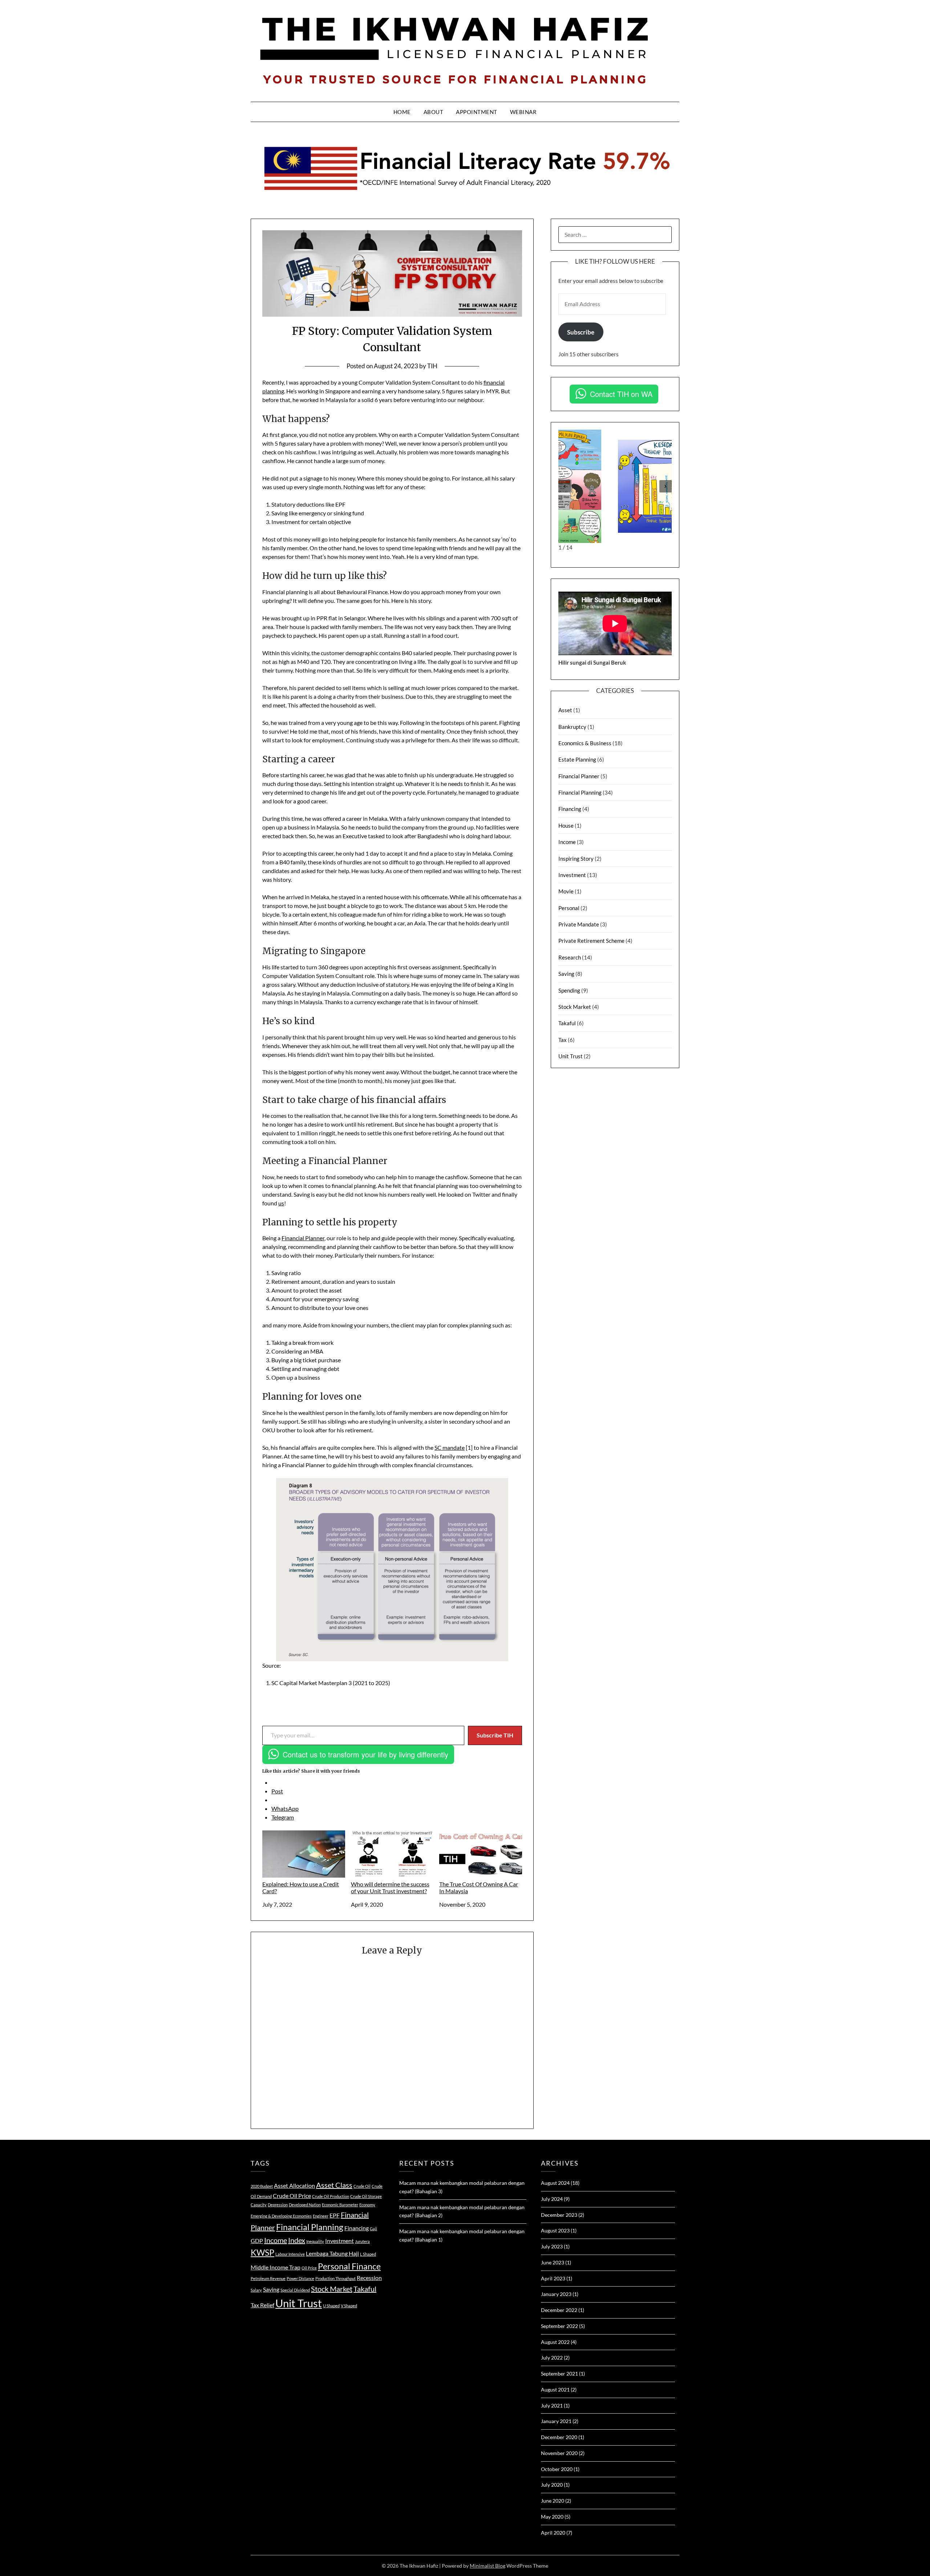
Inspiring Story (576, 859)
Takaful (567, 1023)
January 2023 (556, 2294)
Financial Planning (580, 792)
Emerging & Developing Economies (281, 2216)
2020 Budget (262, 2186)
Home (402, 112)
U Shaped (331, 2306)
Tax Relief (262, 2305)
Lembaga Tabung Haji (332, 2253)
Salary (256, 2290)
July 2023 (552, 2246)
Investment (572, 875)
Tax (563, 1040)
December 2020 (559, 2437)
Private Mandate (579, 924)
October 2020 (557, 2469)
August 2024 (555, 2183)
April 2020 (553, 2533)
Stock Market (575, 1007)
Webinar (523, 112)
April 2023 (553, 2278)
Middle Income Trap (276, 2267)
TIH (432, 366)
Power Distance (300, 2278)
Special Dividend (295, 2290)
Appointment (477, 112)
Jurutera (362, 2241)
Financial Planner (303, 1238)
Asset (565, 710)
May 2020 (552, 2517)
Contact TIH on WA (621, 394)
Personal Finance (349, 2266)
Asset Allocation (294, 2185)
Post (277, 1791)
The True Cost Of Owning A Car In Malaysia (479, 1887)
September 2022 (559, 2326)
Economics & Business (585, 743)
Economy (367, 2205)
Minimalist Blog (488, 2566)
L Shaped (368, 2254)
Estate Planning (577, 759)
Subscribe (581, 332)
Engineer (321, 2216)
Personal (569, 908)
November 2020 (559, 2453)
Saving (566, 974)
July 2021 (552, 2405)
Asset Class (334, 2185)
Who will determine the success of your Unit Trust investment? (390, 1887)
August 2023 (555, 2230)
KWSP (262, 2252)
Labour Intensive (290, 2254)
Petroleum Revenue (268, 2278)
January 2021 (556, 2421)
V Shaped (349, 2306)
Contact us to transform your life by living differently (365, 1754)
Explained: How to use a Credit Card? (301, 1887)
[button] (565, 486)
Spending (569, 990)
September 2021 (559, 2374)
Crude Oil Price (292, 2196)
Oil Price (309, 2268)
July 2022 (552, 2358)
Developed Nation (305, 2205)
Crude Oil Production (331, 2196)
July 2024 (552, 2199)
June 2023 (553, 2262)
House (566, 825)
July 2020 (552, 2485)
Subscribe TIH (495, 1735)
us (281, 1203)
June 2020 (553, 2501)
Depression (278, 2205)
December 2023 (559, 2215)
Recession (369, 2278)
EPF (335, 2215)
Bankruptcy (572, 727)
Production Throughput (335, 2278)
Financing (570, 809)
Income (567, 842)
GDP (257, 2241)
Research (570, 957)
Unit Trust (571, 1056)
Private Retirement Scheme (591, 941)
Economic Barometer (340, 2205)
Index (297, 2240)
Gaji (373, 2229)
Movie (566, 891)
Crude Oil (362, 2186)
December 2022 (559, 2310)
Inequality (315, 2241)
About (434, 112)
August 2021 (555, 2390)
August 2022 (555, 2342)
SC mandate (450, 1447)
